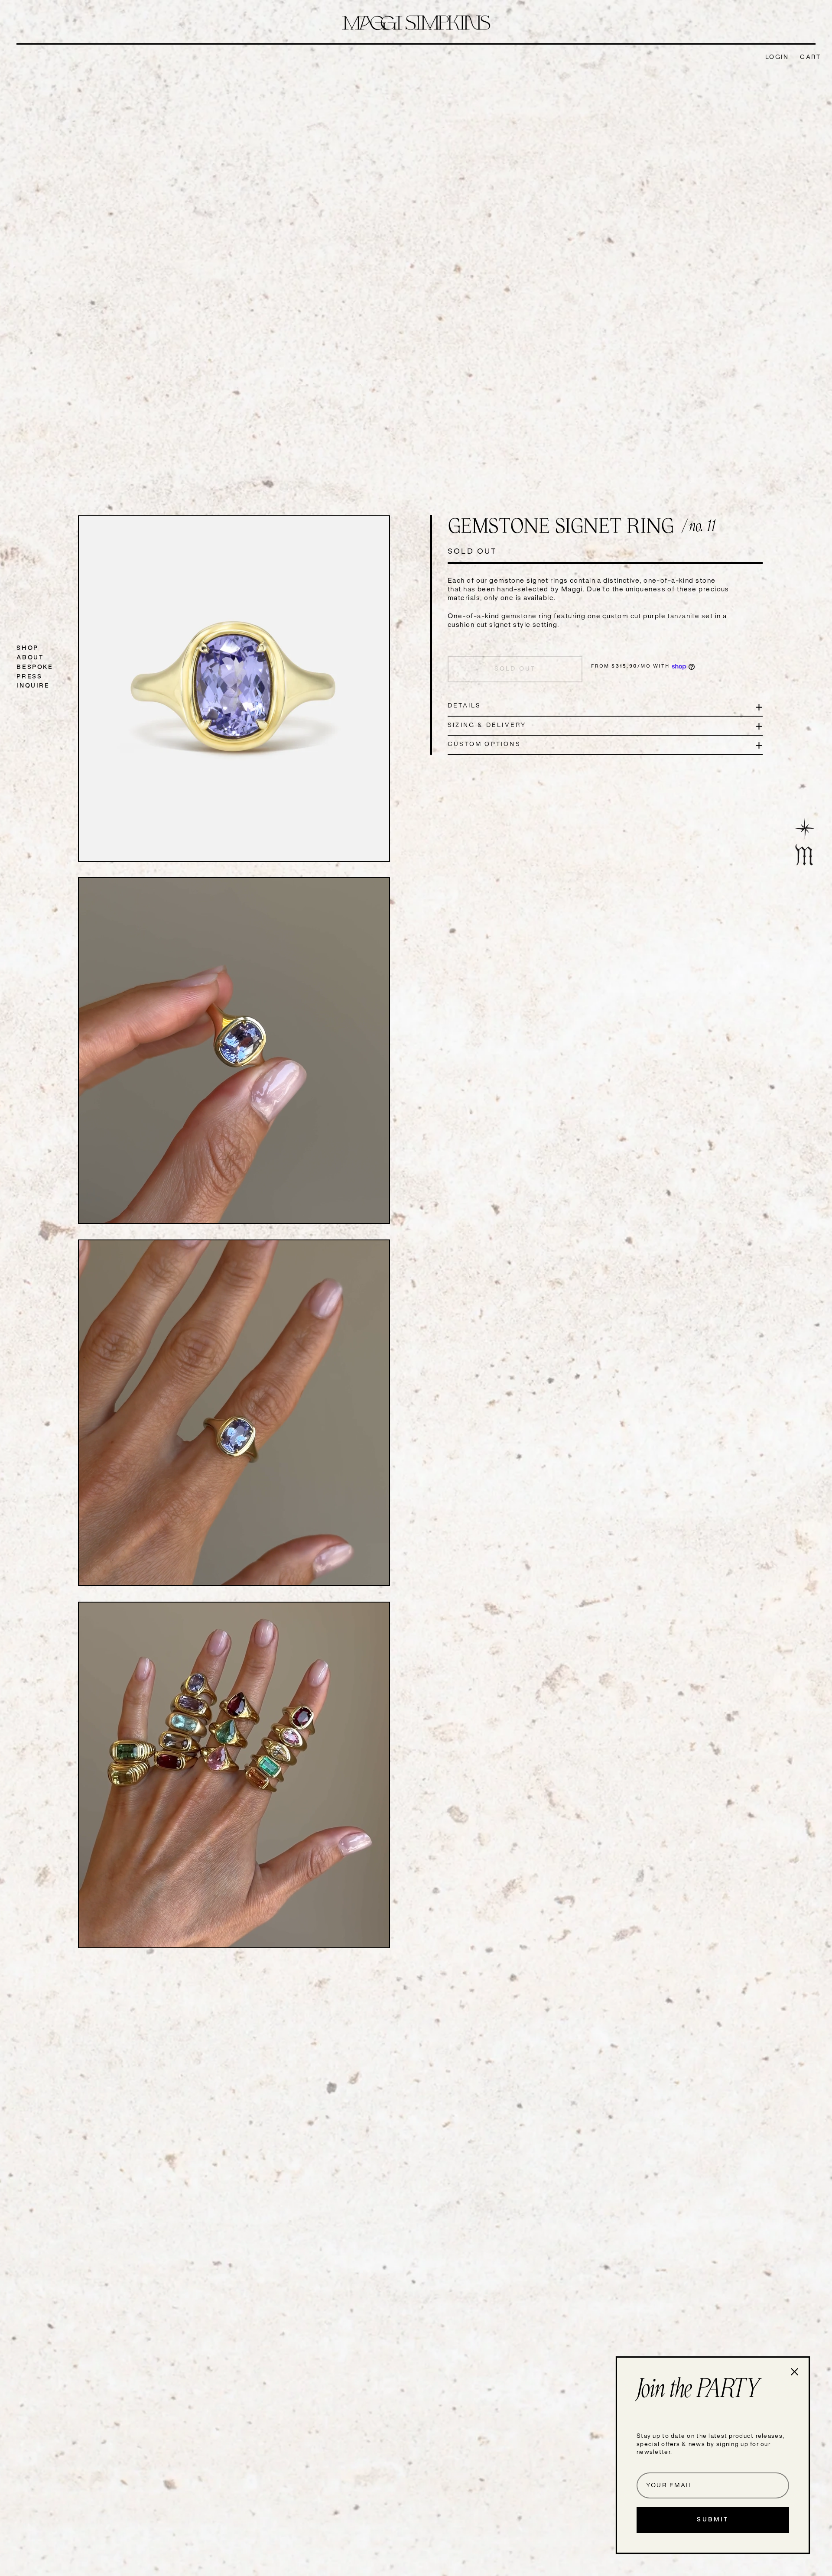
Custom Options (484, 745)
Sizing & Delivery (487, 725)
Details (464, 706)
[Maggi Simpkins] (416, 23)
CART (810, 57)
